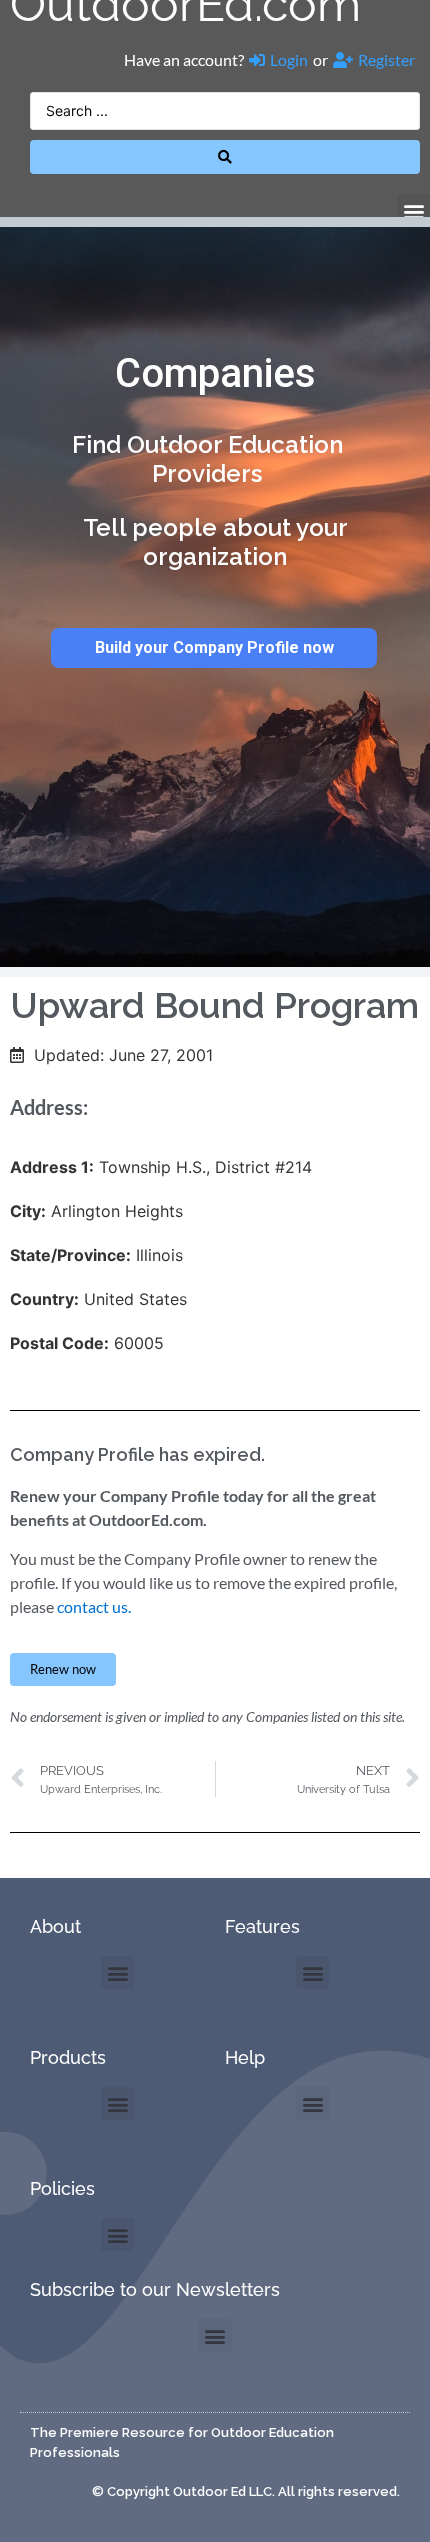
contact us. (94, 1606)
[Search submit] (225, 157)
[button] (413, 210)
